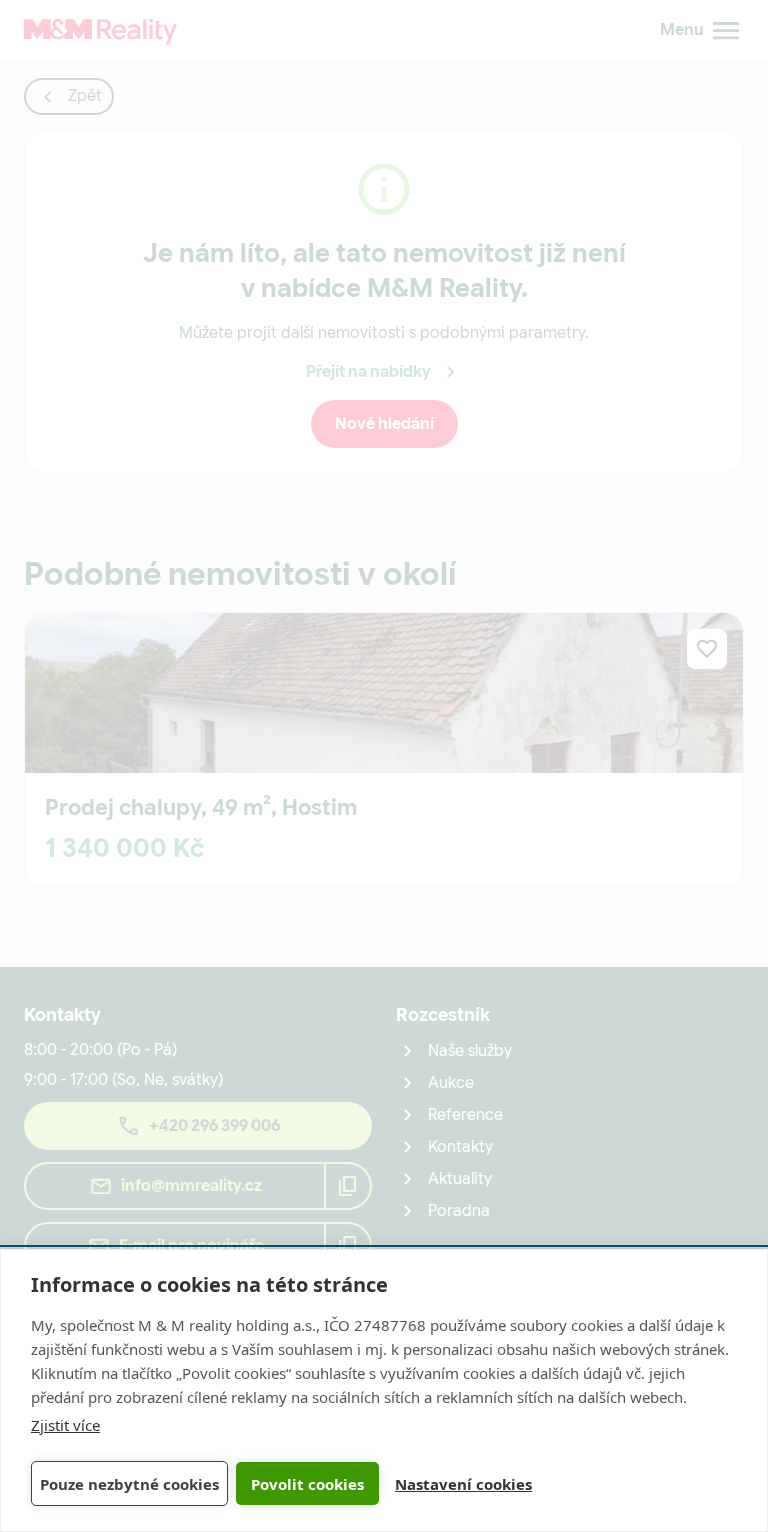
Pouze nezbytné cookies (129, 1484)
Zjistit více (65, 1425)
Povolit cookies (307, 1484)
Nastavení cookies (463, 1484)
